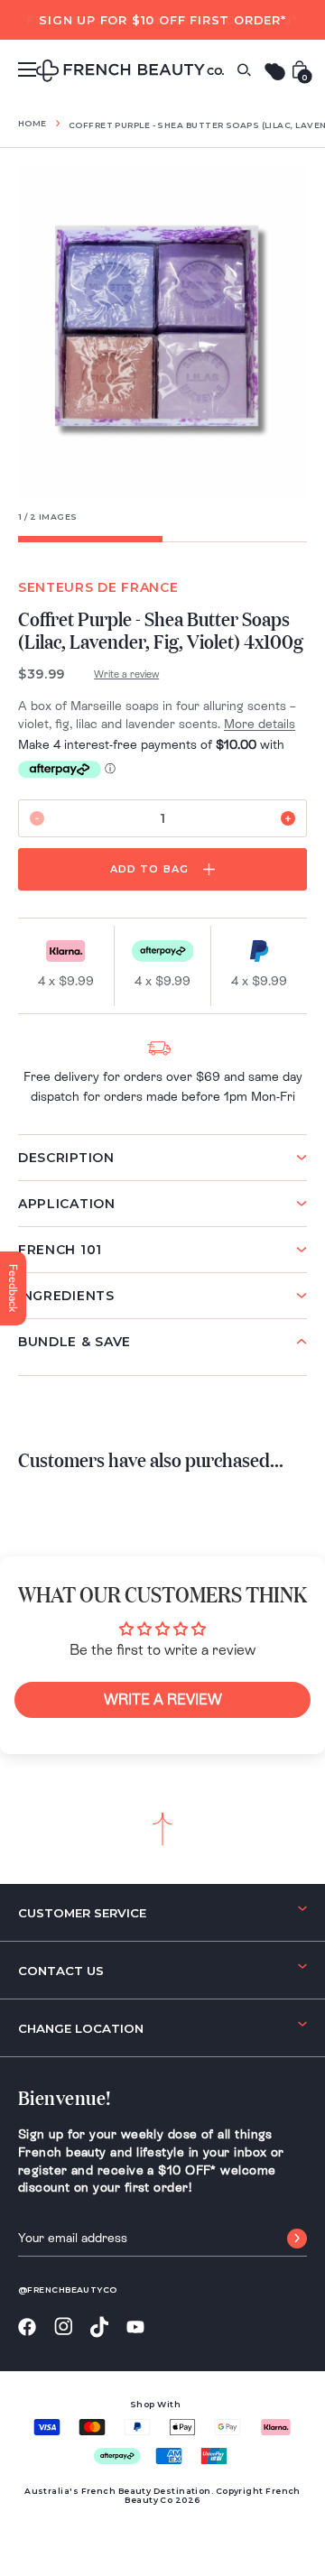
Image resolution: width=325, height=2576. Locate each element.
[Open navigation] (27, 69)
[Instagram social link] (63, 2327)
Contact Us (61, 1971)
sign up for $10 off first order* (162, 20)
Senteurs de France (98, 587)
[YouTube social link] (135, 2327)
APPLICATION (67, 1204)
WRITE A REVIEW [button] (163, 1699)
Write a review (126, 674)
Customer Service (82, 1913)
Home (32, 123)
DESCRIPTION (66, 1158)
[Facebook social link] (27, 2327)
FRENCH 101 (60, 1250)
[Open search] (244, 70)
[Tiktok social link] (99, 2327)
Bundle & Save (74, 1342)
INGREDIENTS (66, 1296)
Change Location (81, 2028)
